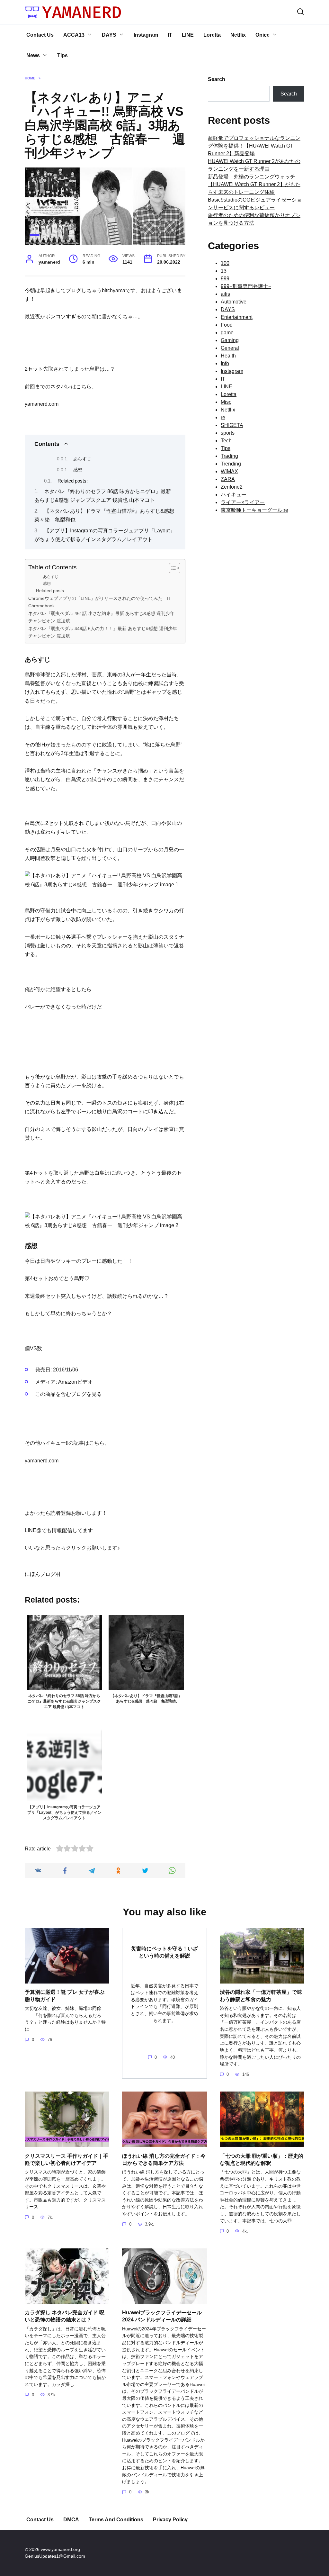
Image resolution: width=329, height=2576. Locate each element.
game (227, 333)
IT (170, 35)
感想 (78, 470)
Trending (231, 464)
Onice (262, 35)
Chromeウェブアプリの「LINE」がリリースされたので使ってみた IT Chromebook (102, 602)
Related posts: (73, 481)
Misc (226, 402)
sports (228, 433)
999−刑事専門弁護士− (246, 286)
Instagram (146, 35)
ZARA (228, 479)
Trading (229, 456)
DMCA (71, 2520)
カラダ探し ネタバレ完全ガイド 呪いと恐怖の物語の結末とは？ (65, 2316)
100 (225, 263)
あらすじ (83, 459)
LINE (188, 35)
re (223, 417)
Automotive (234, 302)
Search (217, 79)
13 (224, 271)
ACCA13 (74, 35)
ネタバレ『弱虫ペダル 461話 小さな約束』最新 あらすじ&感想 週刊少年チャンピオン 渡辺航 (101, 617)
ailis (225, 294)
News (33, 55)
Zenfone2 (232, 487)
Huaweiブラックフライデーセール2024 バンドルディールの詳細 (162, 2316)
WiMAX (229, 471)
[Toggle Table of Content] (171, 568)
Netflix (238, 35)
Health (228, 356)
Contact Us (40, 35)
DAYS (109, 35)
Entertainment (237, 317)
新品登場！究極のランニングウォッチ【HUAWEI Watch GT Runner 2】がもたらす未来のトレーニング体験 (254, 184)
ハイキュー (234, 495)
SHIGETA (232, 425)
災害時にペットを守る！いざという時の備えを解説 (164, 1952)
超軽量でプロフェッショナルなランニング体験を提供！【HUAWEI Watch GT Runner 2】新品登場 (254, 146)
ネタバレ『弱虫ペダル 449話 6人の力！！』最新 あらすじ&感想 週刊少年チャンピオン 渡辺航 (103, 632)
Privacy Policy (170, 2520)
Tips (62, 55)
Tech (226, 441)
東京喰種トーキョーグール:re (254, 510)
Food (227, 325)
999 (225, 279)
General (230, 348)
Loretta (212, 35)
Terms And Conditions (116, 2520)
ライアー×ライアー (243, 502)
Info (225, 363)
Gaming (230, 340)
